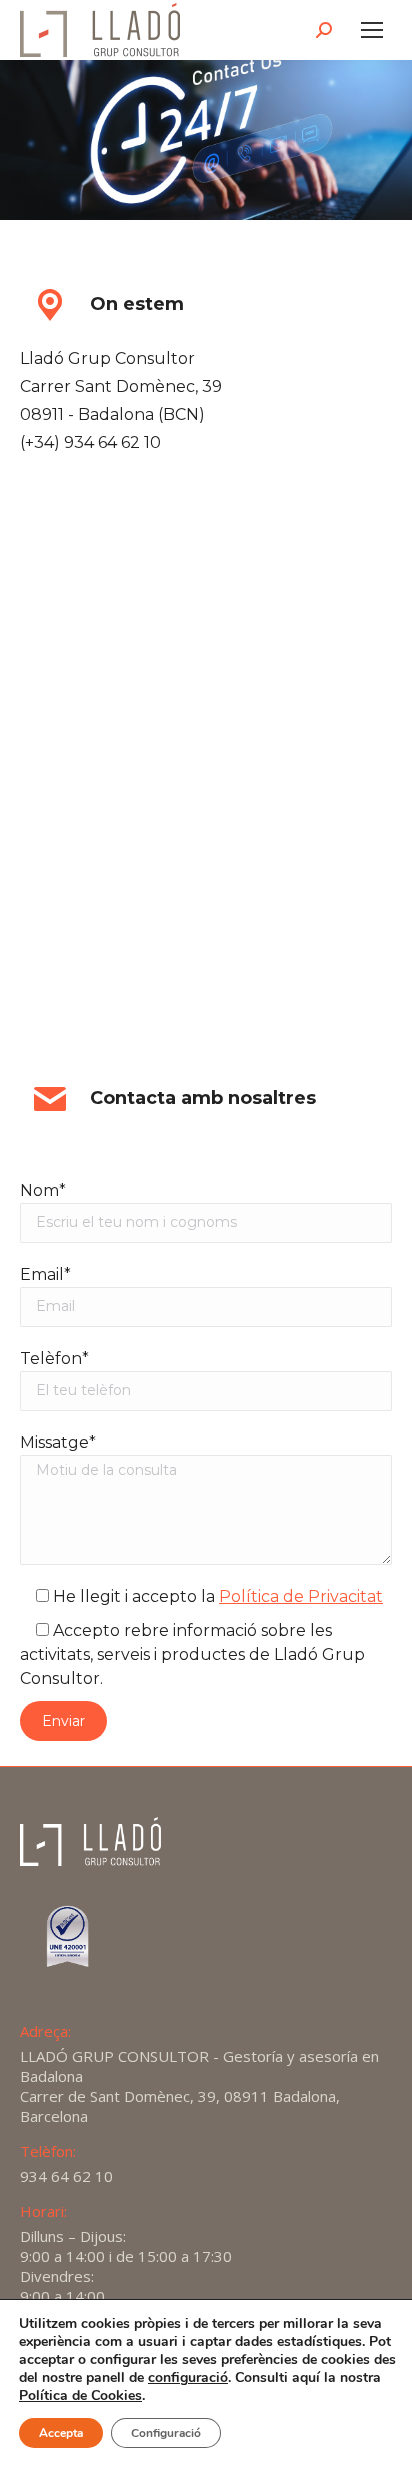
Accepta (61, 2433)
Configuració (166, 2433)
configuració (188, 2378)
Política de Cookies (80, 2395)
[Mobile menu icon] (372, 30)
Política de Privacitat (301, 1596)
